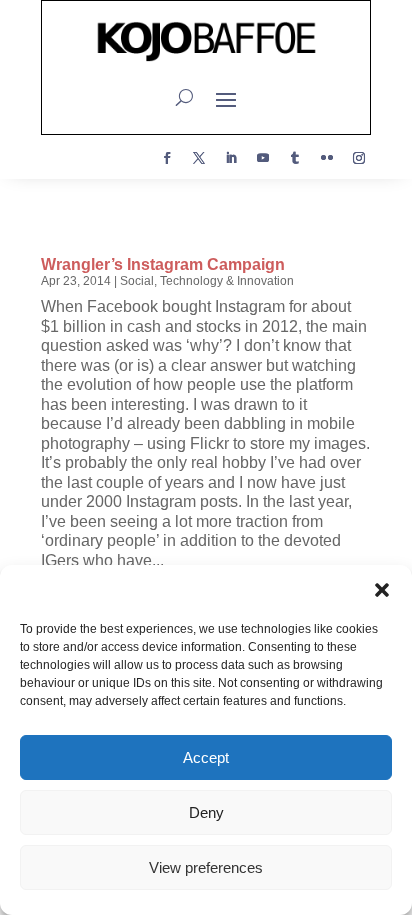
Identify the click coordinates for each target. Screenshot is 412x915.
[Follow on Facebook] (167, 158)
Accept (206, 757)
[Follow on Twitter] (199, 158)
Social (137, 281)
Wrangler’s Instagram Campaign (163, 264)
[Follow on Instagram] (359, 158)
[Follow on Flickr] (327, 158)
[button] (382, 590)
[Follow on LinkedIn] (231, 158)
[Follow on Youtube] (263, 158)
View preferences (206, 867)
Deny (206, 812)
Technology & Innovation (227, 281)
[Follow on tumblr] (295, 158)
